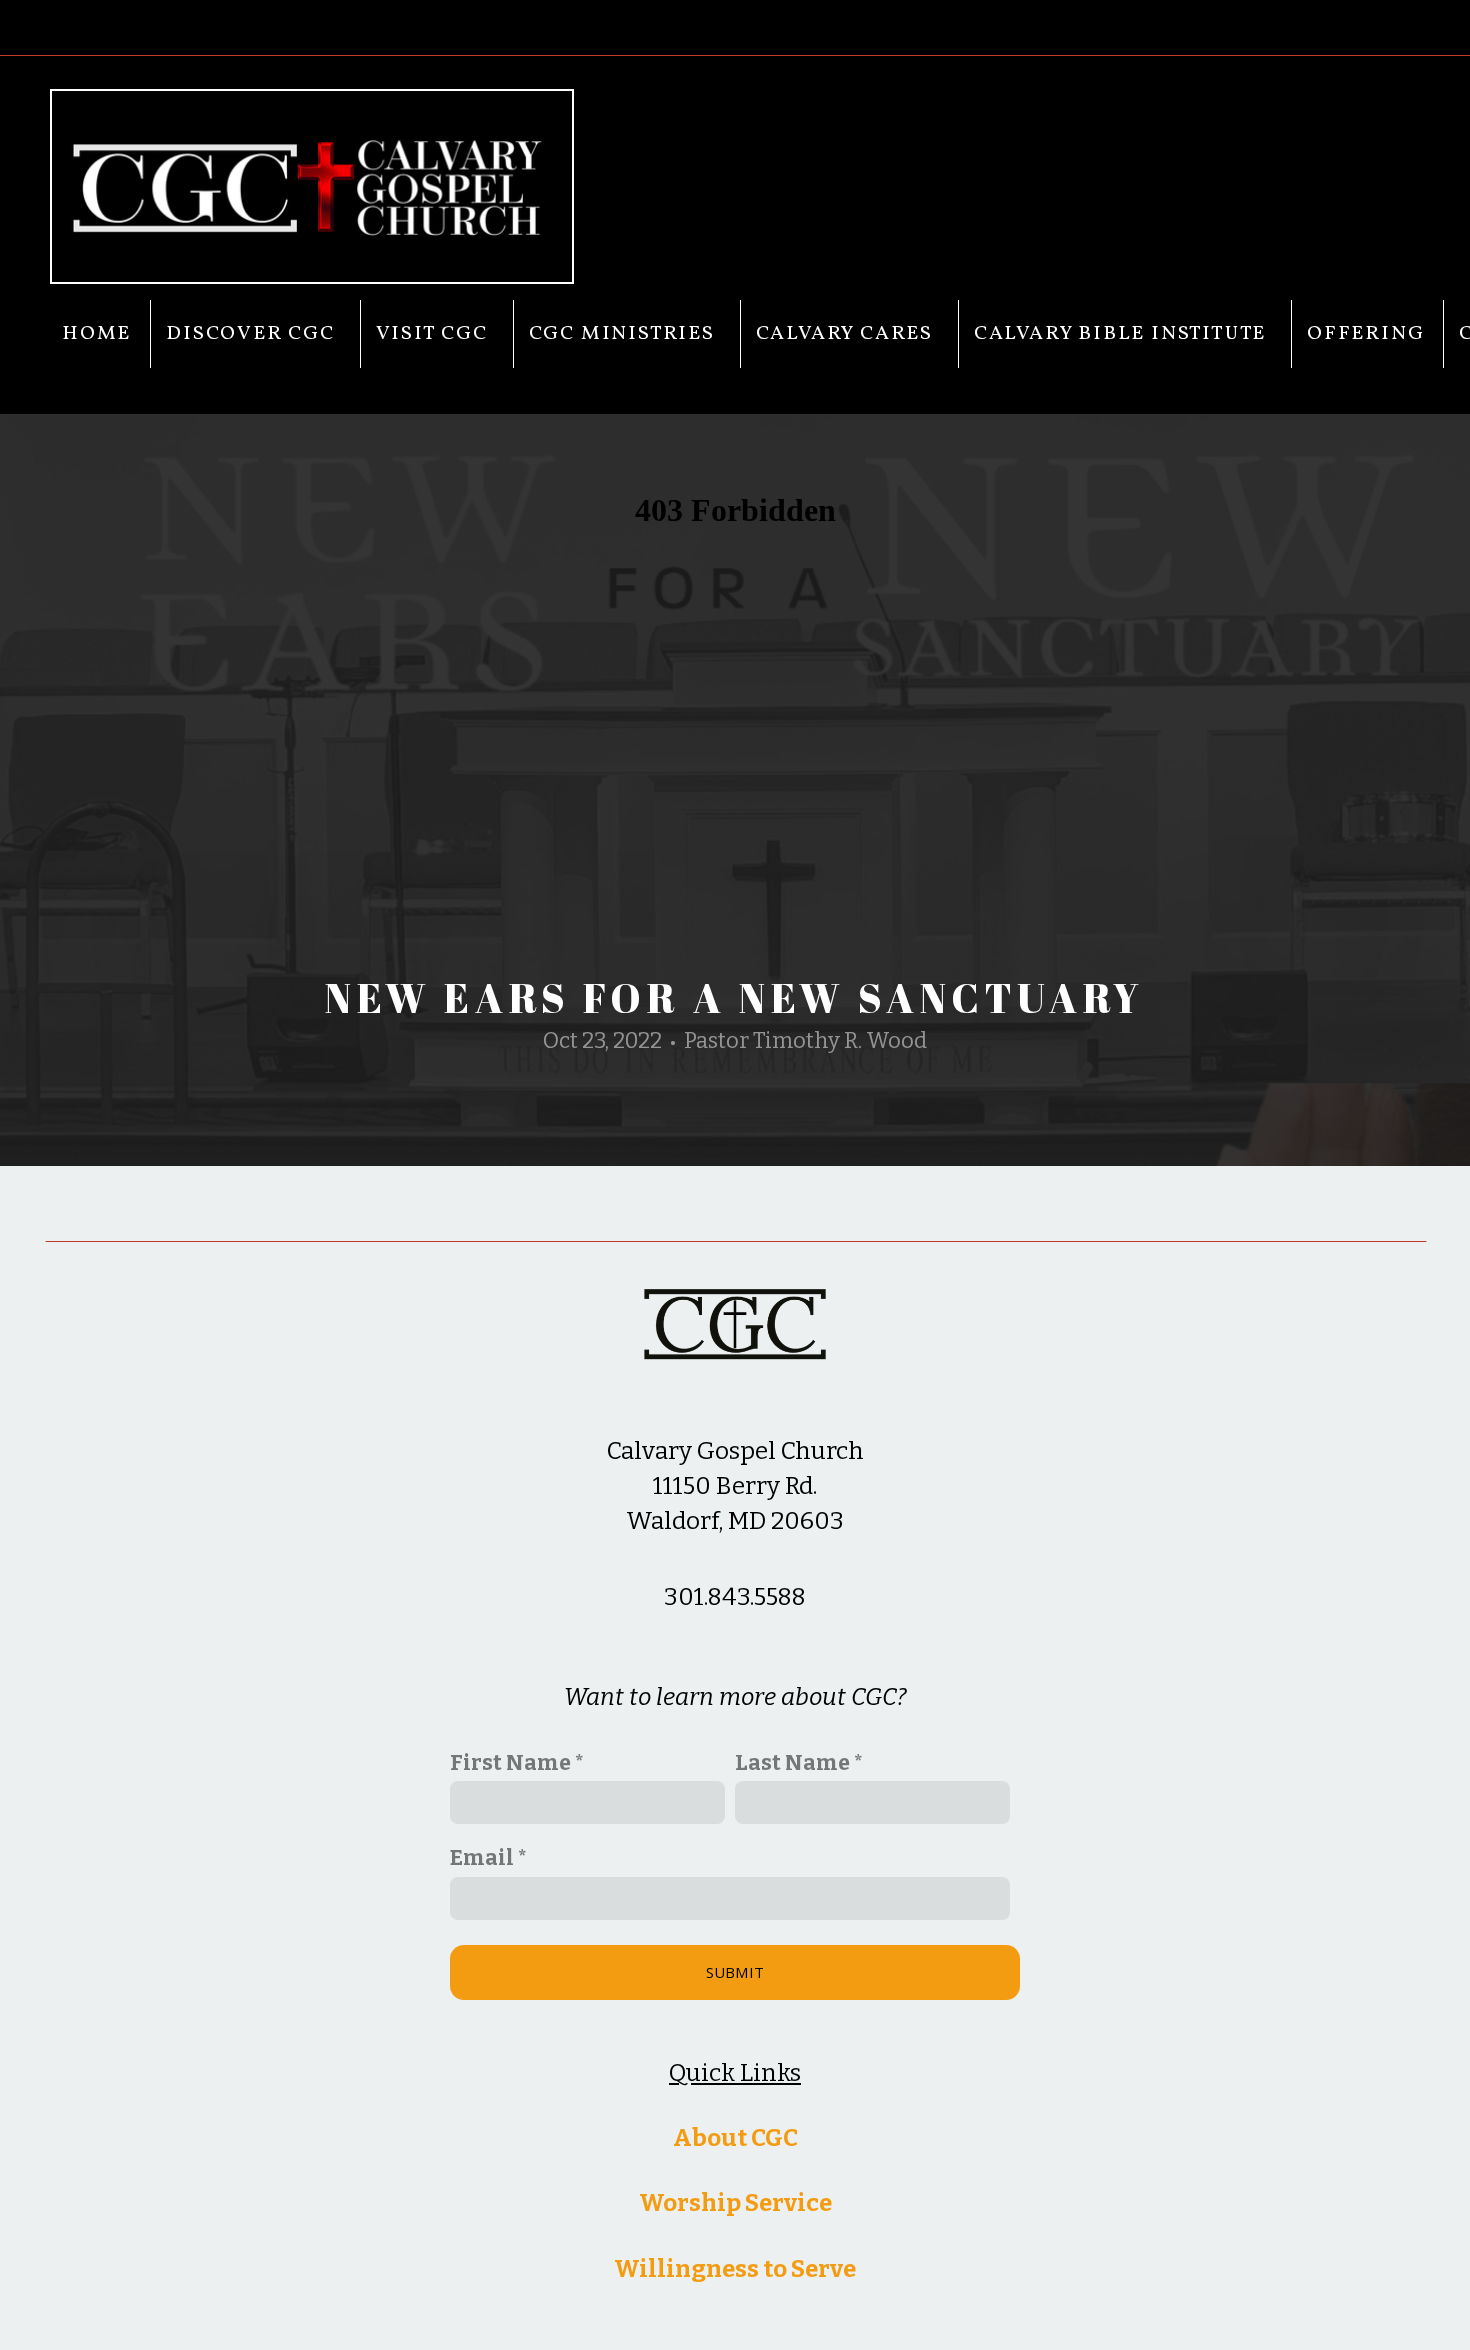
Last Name (792, 1763)
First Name (510, 1763)
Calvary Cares (847, 334)
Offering (1365, 334)
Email (482, 1858)
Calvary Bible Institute (1123, 334)
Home (96, 334)
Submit (735, 1972)
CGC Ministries (625, 334)
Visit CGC (435, 334)
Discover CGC (253, 334)
